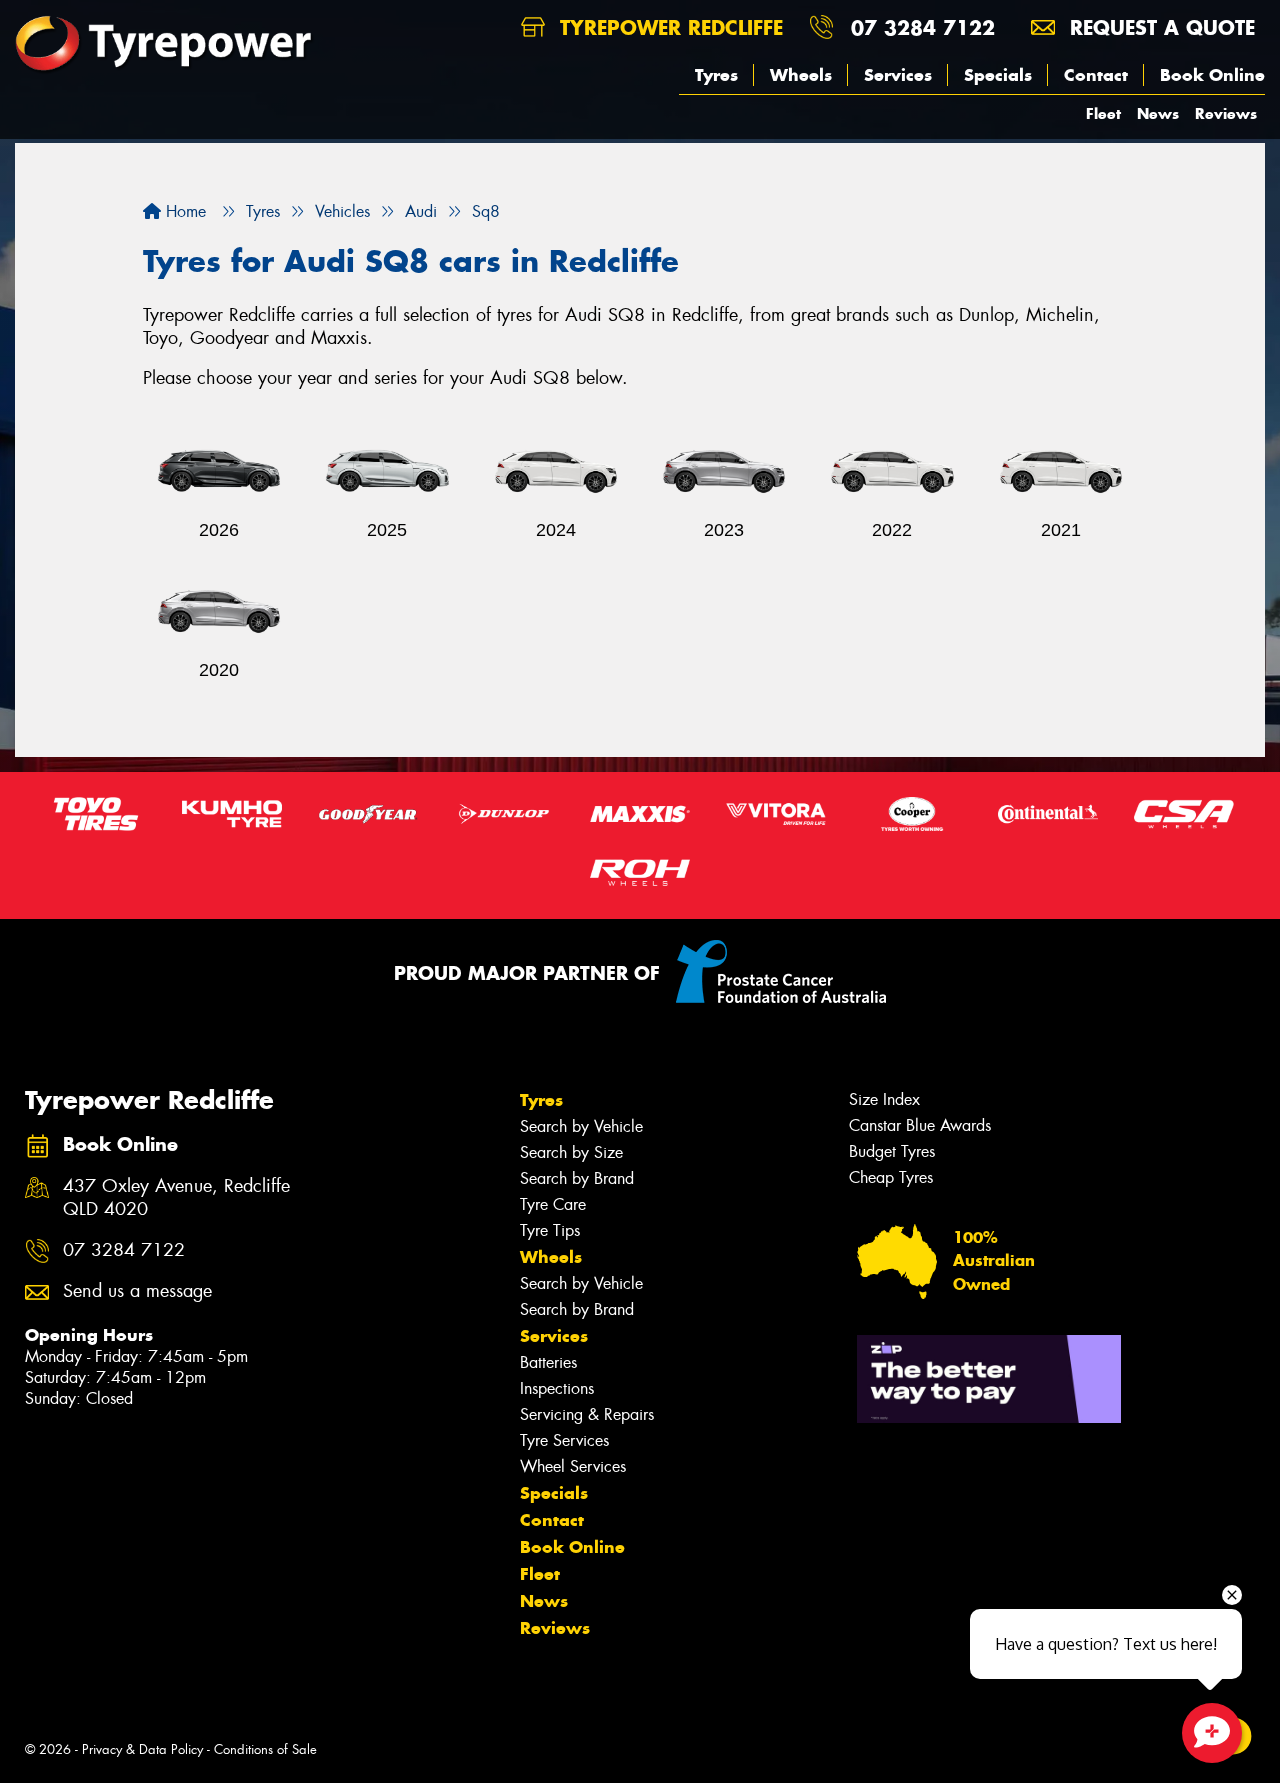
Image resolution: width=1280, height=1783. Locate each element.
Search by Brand (577, 1178)
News (1158, 113)
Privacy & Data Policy (142, 1749)
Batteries (548, 1362)
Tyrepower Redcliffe (668, 27)
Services (898, 75)
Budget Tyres (892, 1151)
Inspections (557, 1388)
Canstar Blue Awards (920, 1125)
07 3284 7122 (923, 27)
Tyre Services (564, 1440)
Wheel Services (573, 1466)
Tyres (716, 75)
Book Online (1212, 75)
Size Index (884, 1099)
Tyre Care (553, 1204)
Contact (1096, 75)
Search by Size (571, 1152)
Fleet (1103, 113)
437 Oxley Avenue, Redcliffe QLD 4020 (176, 1198)
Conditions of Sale (265, 1749)
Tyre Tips (550, 1230)
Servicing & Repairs (587, 1414)
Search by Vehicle (581, 1126)
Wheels (801, 75)
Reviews (1226, 113)
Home (183, 211)
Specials (998, 75)
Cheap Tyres (891, 1177)
